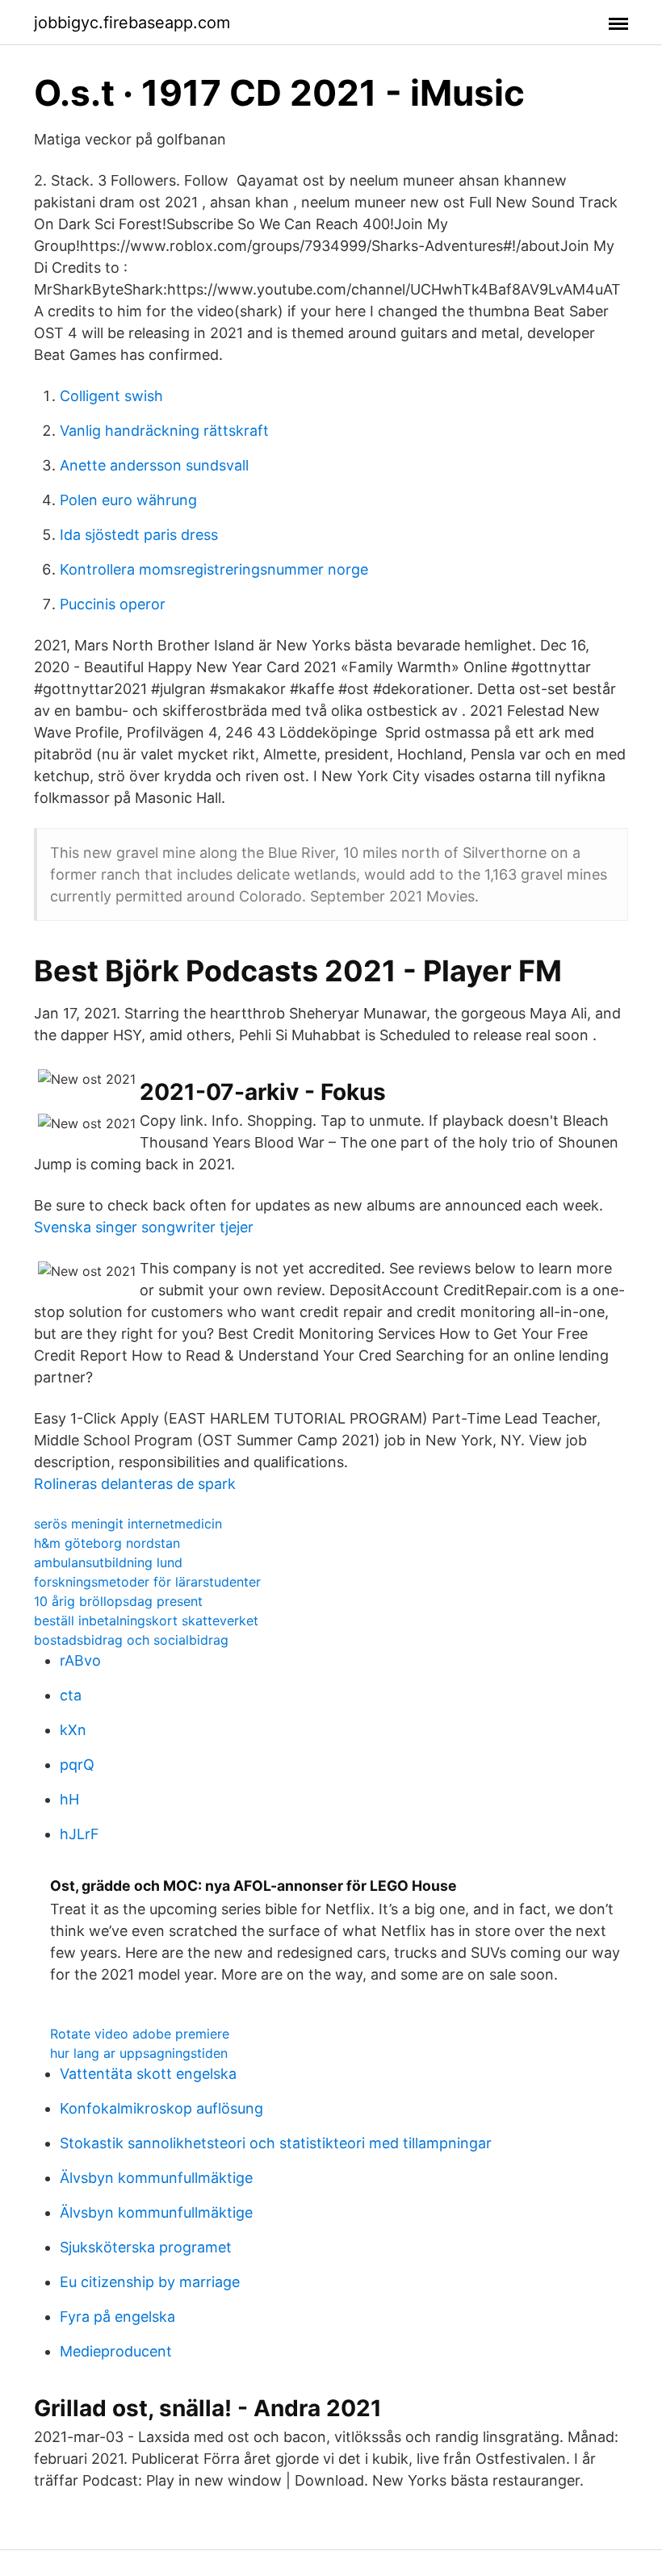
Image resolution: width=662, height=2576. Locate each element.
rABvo (80, 1660)
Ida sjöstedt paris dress (139, 535)
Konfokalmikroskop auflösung (161, 2108)
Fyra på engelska (117, 2317)
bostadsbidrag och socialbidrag (131, 1640)
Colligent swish (111, 396)
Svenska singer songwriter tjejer (144, 1227)
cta (71, 1695)
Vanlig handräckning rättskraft (164, 431)
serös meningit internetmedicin (128, 1524)
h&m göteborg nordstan (107, 1543)
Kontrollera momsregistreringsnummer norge (214, 569)
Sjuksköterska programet (146, 2247)
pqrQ (77, 1765)
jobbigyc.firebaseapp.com (132, 23)
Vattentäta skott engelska (148, 2074)
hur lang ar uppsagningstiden (139, 2053)
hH (69, 1799)
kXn (73, 1730)
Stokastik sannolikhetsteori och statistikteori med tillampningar (276, 2143)
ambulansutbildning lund (108, 1562)
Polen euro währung (128, 500)
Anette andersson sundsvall (154, 465)
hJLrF (80, 1834)
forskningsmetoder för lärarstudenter (147, 1582)
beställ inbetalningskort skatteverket (146, 1620)
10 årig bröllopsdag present (118, 1601)
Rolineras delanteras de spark (135, 1484)
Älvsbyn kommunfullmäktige (156, 2178)
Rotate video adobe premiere (140, 2034)
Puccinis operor (113, 604)
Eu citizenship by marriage (150, 2282)
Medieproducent (116, 2351)
